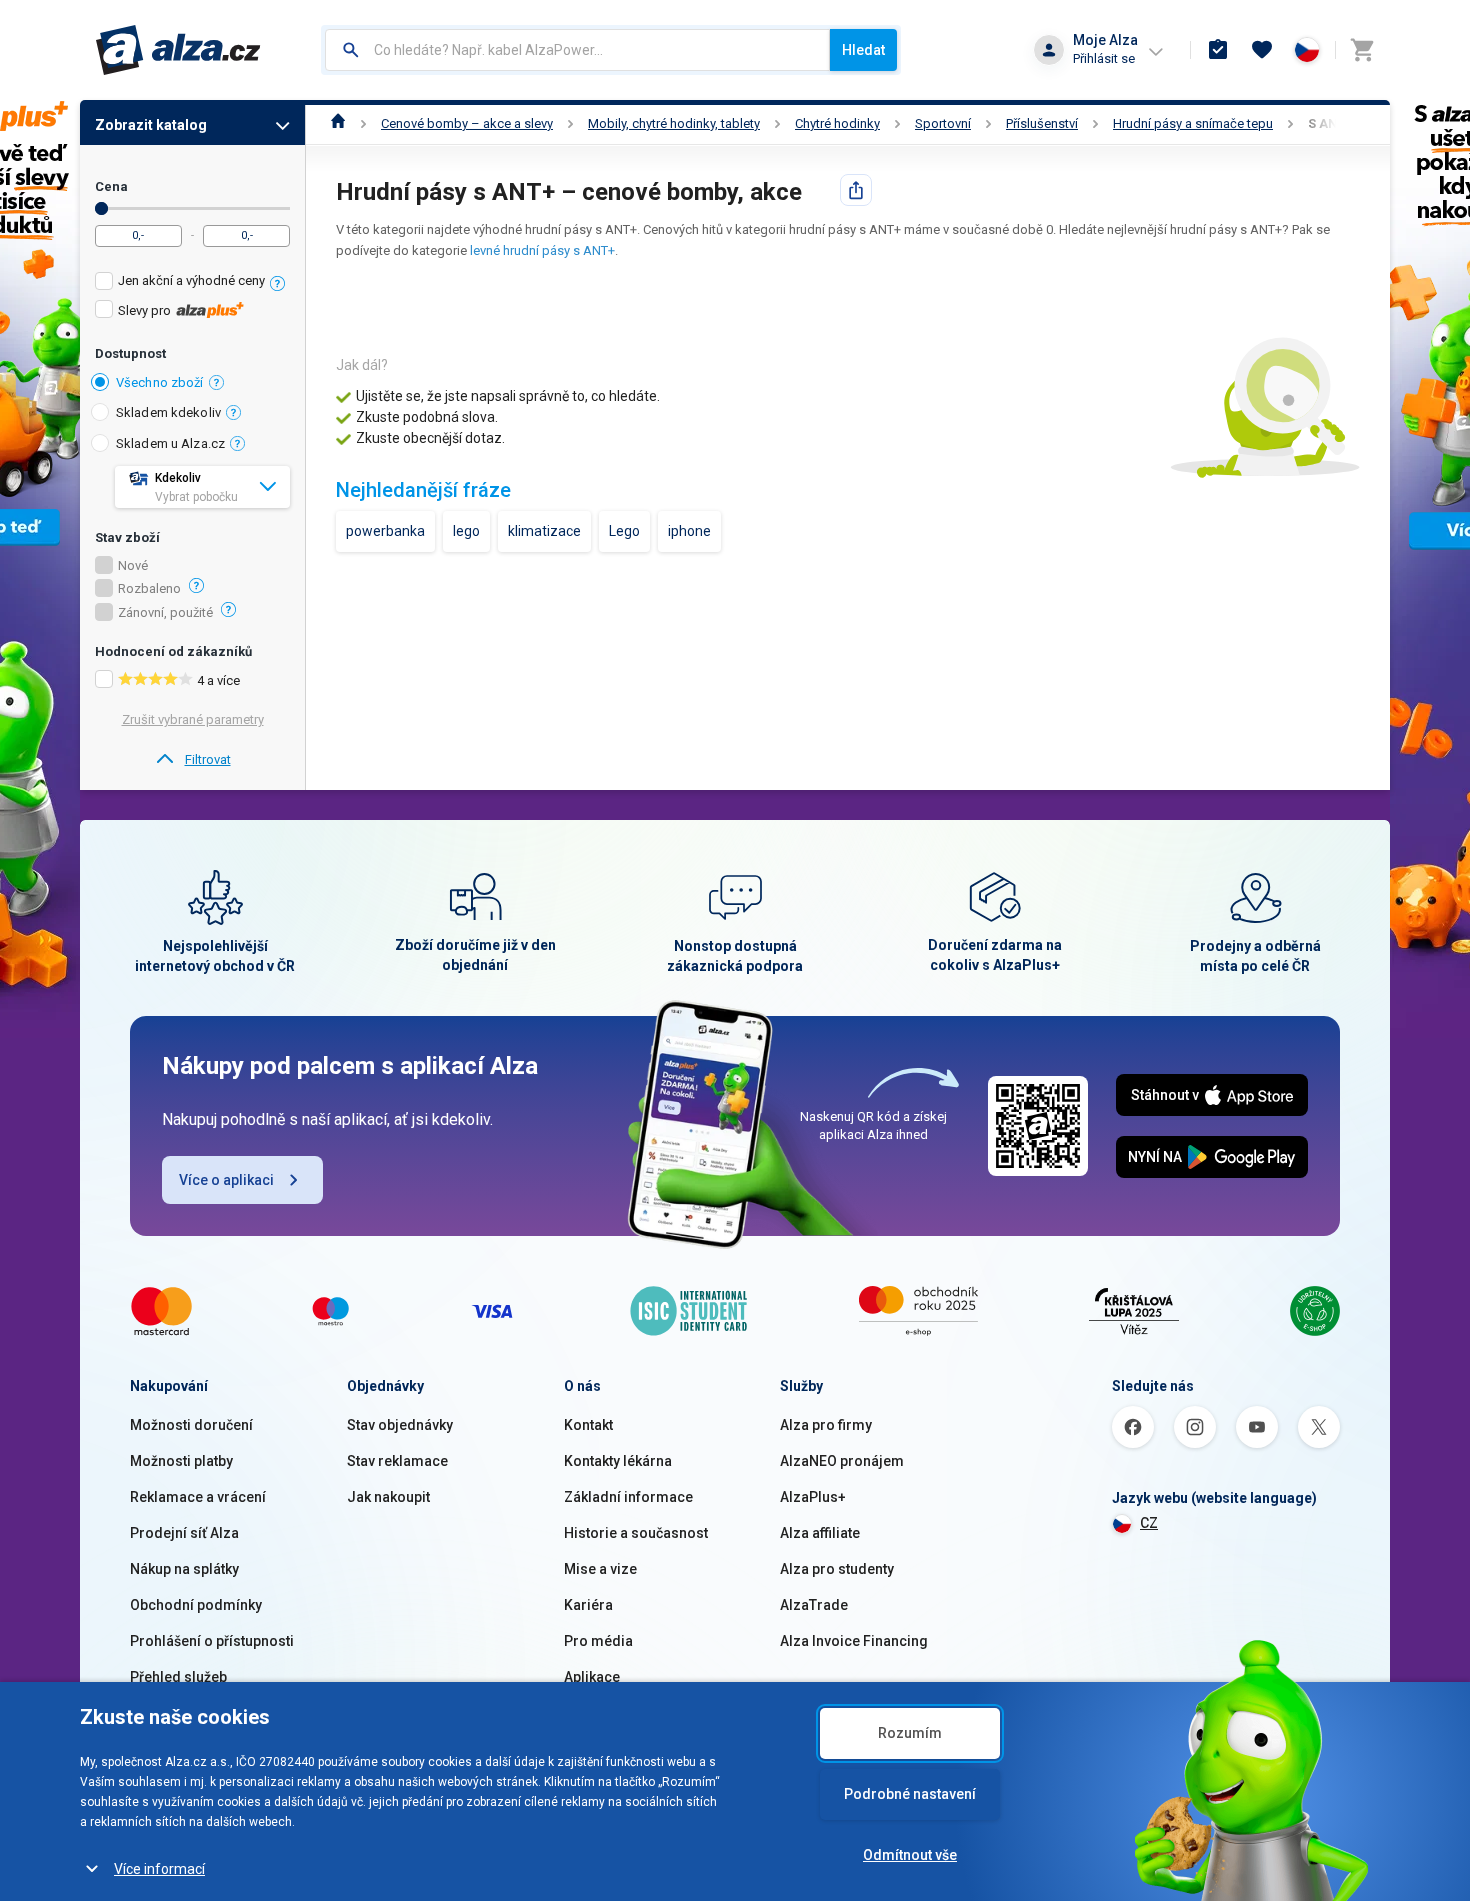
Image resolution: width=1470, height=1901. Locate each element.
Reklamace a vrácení (198, 1497)
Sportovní (943, 123)
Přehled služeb (178, 1677)
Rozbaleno (149, 589)
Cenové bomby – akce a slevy (467, 123)
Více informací (159, 1869)
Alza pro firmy (826, 1425)
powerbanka (385, 531)
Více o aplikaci (226, 1180)
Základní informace (628, 1497)
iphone (689, 531)
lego (466, 531)
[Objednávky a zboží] (1218, 50)
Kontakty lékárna (618, 1461)
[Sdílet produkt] (856, 190)
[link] (192, 760)
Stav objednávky (400, 1425)
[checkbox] (192, 283)
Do (101, 208)
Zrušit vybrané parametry (193, 719)
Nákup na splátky (184, 1569)
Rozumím (910, 1733)
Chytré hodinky (837, 123)
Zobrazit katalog (151, 125)
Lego (624, 531)
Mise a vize (600, 1569)
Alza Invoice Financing (854, 1641)
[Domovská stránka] (338, 123)
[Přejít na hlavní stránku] (178, 50)
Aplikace (592, 1677)
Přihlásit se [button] (1104, 58)
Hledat (863, 50)
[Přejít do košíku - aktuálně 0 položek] (1362, 50)
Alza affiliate (820, 1533)
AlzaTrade (814, 1605)
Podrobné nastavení (910, 1794)
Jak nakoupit (388, 1497)
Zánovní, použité (165, 613)
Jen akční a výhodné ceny (191, 280)
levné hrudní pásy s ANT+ (542, 250)
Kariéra (588, 1605)
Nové (133, 566)
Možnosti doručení (191, 1425)
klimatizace (544, 531)
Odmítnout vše (910, 1855)
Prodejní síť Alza (184, 1533)
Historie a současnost (636, 1533)
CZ (1149, 1523)
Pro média (598, 1641)
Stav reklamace (397, 1461)
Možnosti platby (181, 1461)
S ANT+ (1331, 123)
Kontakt (588, 1425)
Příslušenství (1042, 123)
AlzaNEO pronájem (842, 1461)
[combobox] (577, 50)
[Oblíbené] (1262, 50)
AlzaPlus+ (813, 1497)
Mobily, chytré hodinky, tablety (674, 123)
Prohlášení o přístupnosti (212, 1641)
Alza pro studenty (837, 1569)
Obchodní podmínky (196, 1605)
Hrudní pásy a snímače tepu (1193, 123)
